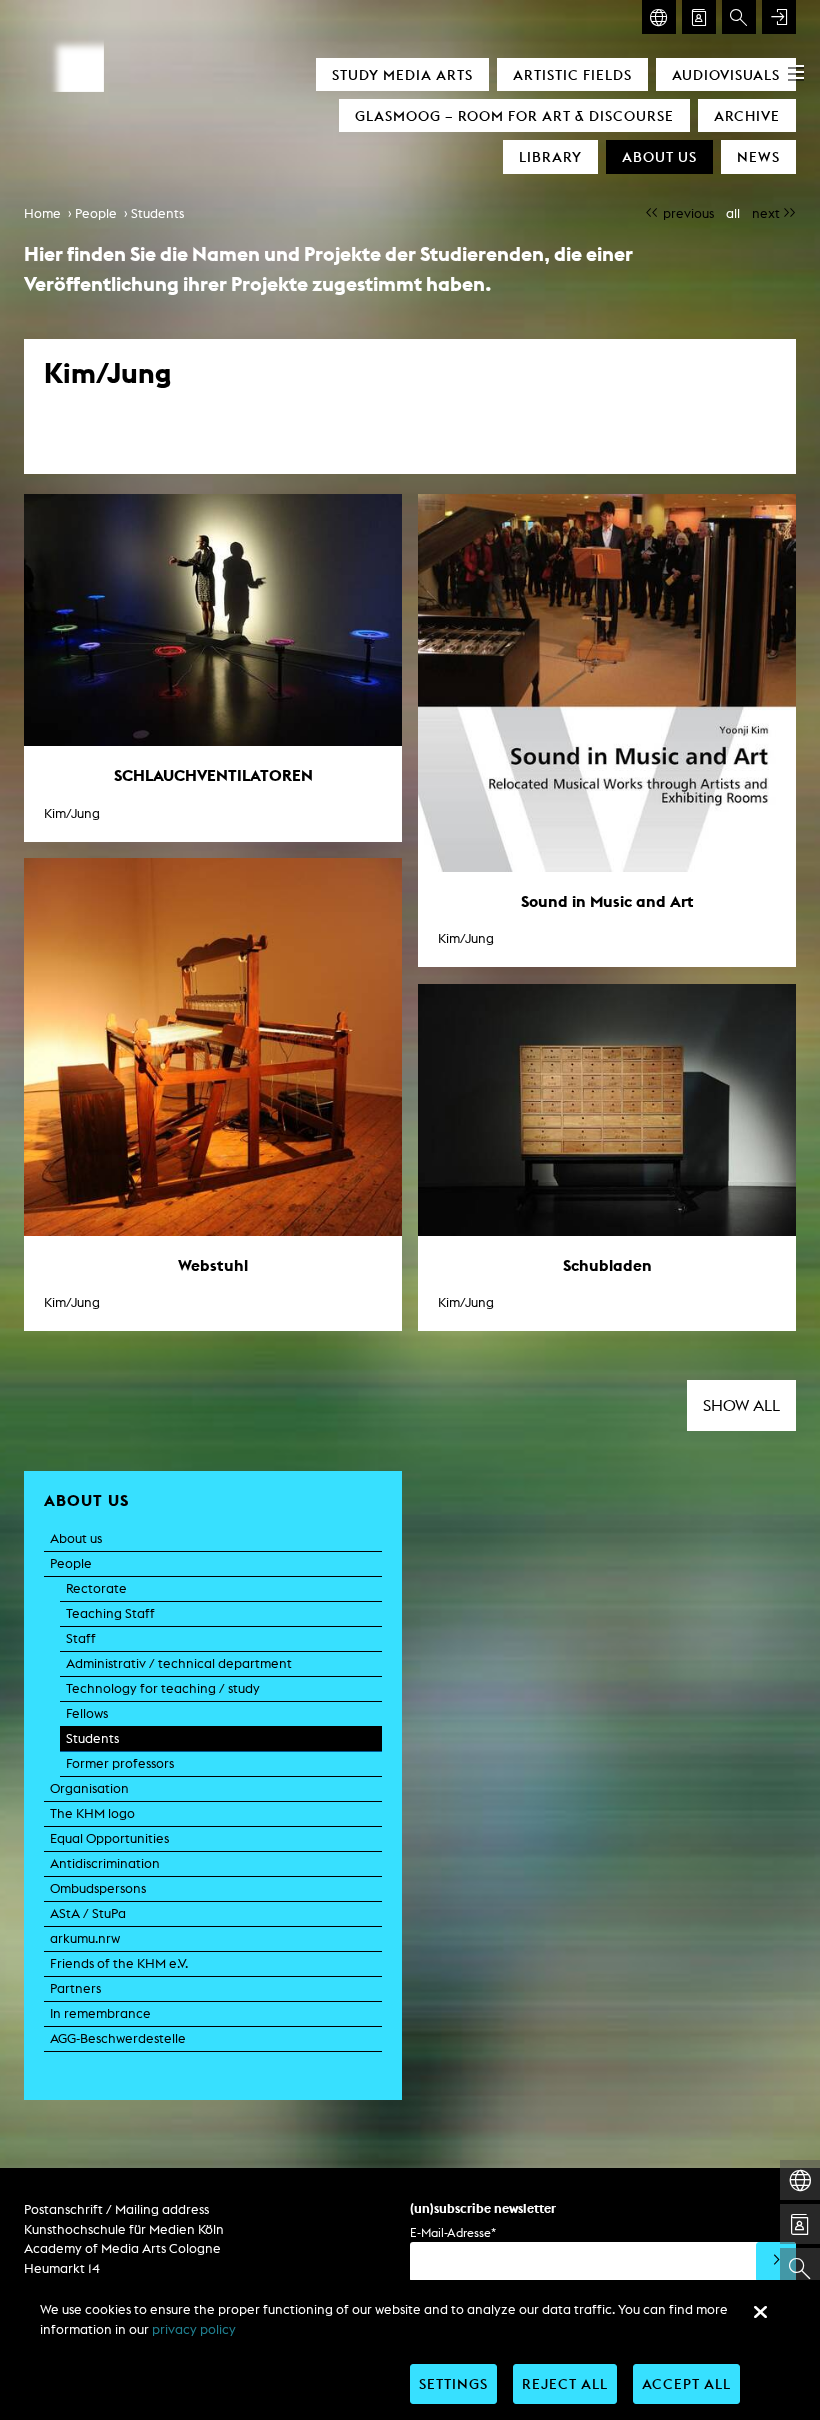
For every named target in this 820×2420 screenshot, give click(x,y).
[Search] (739, 17)
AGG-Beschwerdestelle (118, 2038)
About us (659, 156)
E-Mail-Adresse (453, 2232)
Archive (747, 115)
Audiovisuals (726, 74)
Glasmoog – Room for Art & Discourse (514, 115)
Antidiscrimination (105, 1863)
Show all (741, 1405)
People (96, 213)
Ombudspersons (98, 1888)
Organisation (89, 1788)
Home (42, 213)
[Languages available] (659, 17)
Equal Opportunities (109, 1838)
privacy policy (194, 2329)
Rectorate (96, 1588)
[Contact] (699, 17)
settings (453, 2383)
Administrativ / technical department (179, 1663)
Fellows (87, 1713)
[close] (760, 2312)
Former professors (120, 1763)
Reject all (565, 2383)
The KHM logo (92, 1813)
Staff (81, 1638)
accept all (686, 2383)
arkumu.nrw (85, 1938)
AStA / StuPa (88, 1913)
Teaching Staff (110, 1613)
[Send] (776, 2262)
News (758, 156)
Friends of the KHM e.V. (119, 1963)
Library (550, 156)
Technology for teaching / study (163, 1688)
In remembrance (100, 2013)
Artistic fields (572, 74)
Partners (75, 1988)
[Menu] (796, 72)
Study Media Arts (402, 74)
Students (157, 213)
